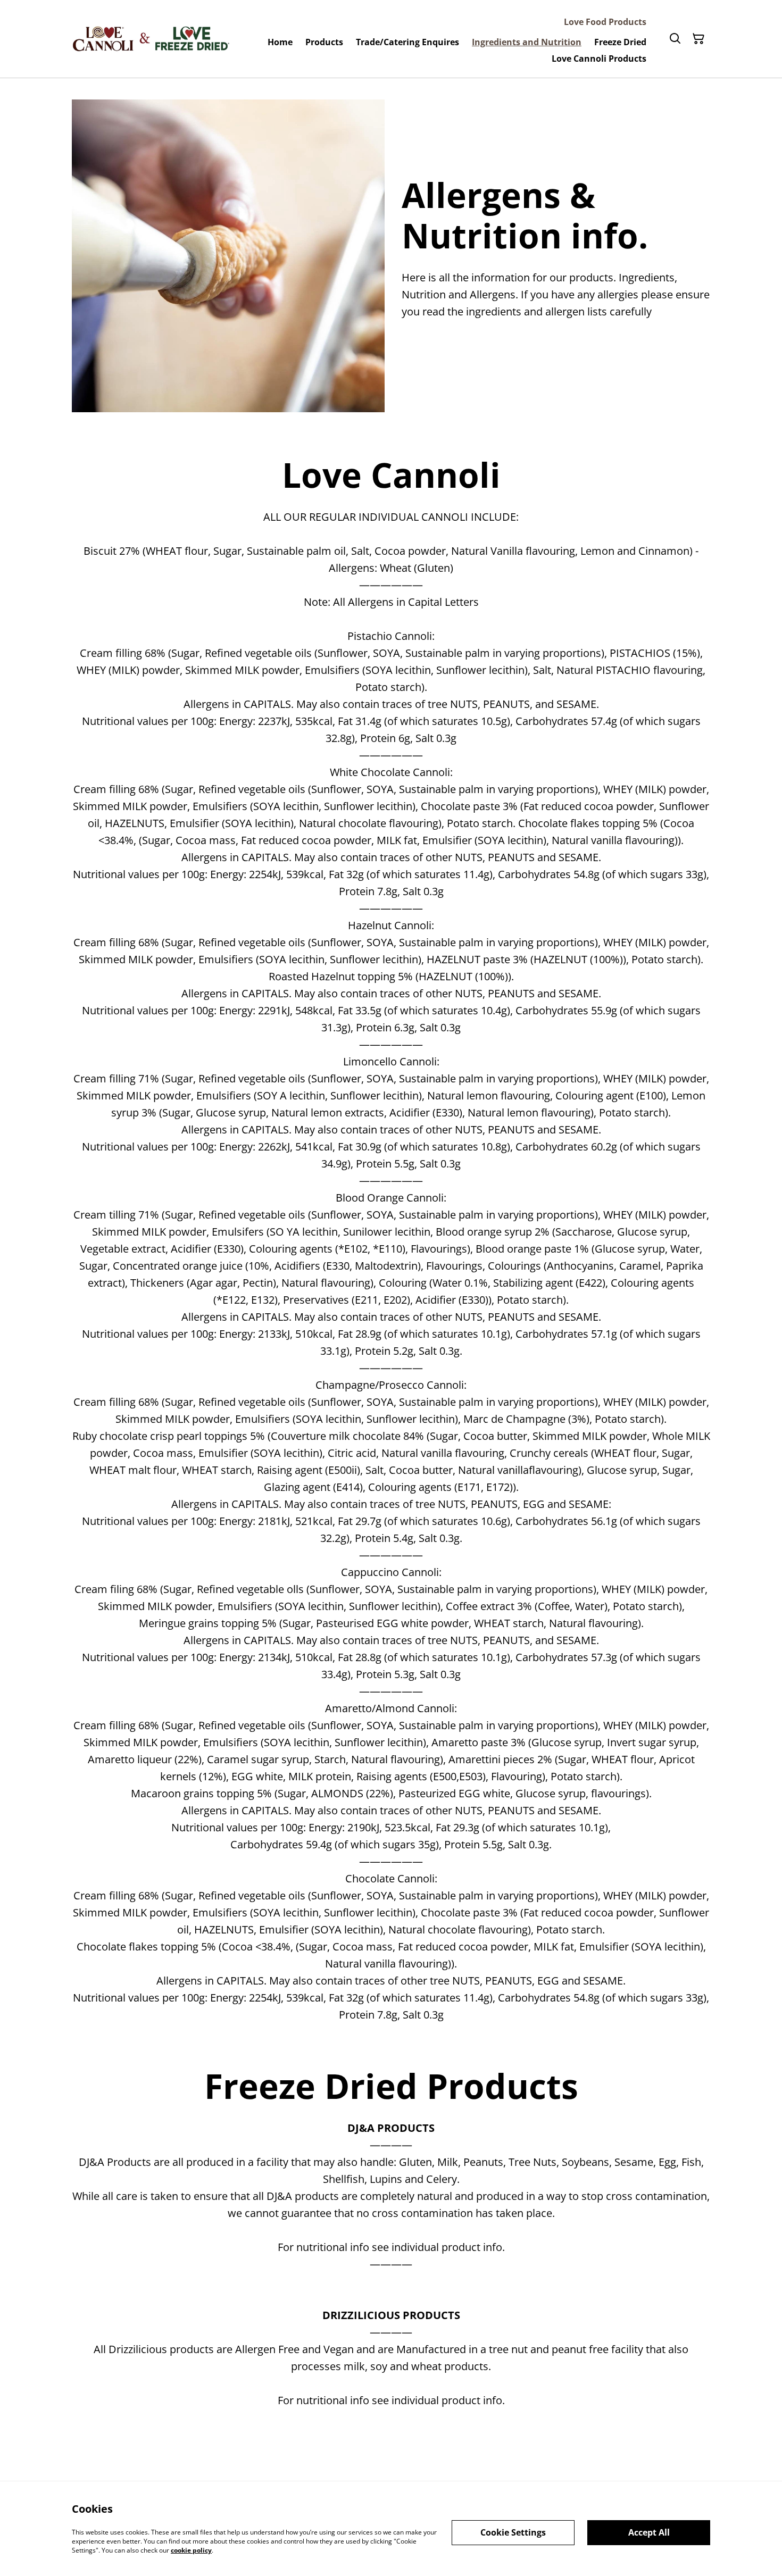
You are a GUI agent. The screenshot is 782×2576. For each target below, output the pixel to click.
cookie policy (191, 2550)
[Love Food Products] (152, 39)
